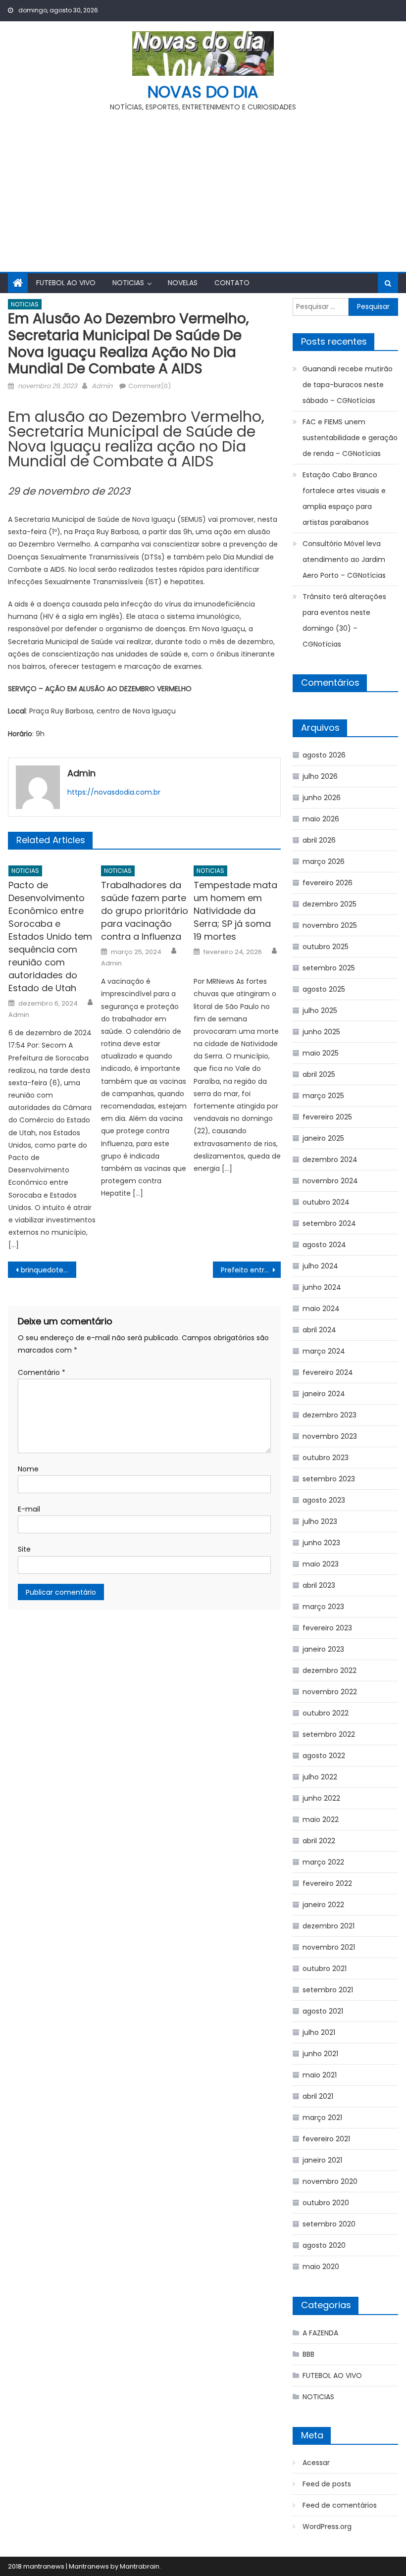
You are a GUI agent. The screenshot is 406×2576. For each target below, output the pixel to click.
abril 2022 (319, 1841)
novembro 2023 (330, 1436)
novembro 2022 (330, 1692)
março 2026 (324, 861)
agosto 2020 (324, 2245)
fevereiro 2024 (328, 1372)
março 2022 (323, 1862)
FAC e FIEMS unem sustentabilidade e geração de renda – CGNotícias (350, 438)
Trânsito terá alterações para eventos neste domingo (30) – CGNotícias (344, 620)
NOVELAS (183, 283)
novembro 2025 (330, 925)
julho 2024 (320, 1266)
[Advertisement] (203, 188)
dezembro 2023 (330, 1415)
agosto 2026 (324, 755)
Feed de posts (327, 2484)
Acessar (316, 2463)
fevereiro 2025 (327, 1117)
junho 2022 (321, 1798)
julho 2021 (319, 2032)
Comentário (42, 1372)
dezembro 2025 (330, 904)
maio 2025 (321, 1053)
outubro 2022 (326, 1713)
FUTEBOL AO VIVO (66, 283)
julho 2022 (320, 1777)
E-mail (29, 1509)
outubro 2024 (326, 1202)
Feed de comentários (340, 2505)
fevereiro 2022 (327, 1883)
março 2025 (323, 1096)
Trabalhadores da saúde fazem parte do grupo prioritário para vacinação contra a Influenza (145, 911)
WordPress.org (327, 2526)
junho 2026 (322, 798)
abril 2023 (319, 1585)
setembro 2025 (329, 968)
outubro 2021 (325, 1969)
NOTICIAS (128, 283)
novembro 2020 (330, 2181)
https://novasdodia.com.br (114, 792)
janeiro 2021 (322, 2160)
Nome (28, 1469)
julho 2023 (320, 1521)
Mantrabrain (140, 2566)
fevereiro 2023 (327, 1628)
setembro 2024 (329, 1223)
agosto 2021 (323, 2011)
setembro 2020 (329, 2224)
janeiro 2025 (323, 1138)
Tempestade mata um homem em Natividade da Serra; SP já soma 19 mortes (235, 911)
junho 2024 (322, 1287)
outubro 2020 (326, 2203)
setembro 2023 (329, 1479)
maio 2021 (320, 2075)
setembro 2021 (328, 1990)
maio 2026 (321, 819)
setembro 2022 (329, 1734)
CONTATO (232, 283)
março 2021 (322, 2118)
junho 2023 (321, 1543)
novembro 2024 (330, 1181)
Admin (102, 386)
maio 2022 (321, 1819)
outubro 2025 (326, 947)
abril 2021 (318, 2096)
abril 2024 (319, 1330)
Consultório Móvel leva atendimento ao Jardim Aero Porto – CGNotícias (344, 559)
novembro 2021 (329, 1947)
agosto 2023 (324, 1500)
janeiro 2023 (323, 1649)
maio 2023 (321, 1564)
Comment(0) (150, 386)
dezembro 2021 (329, 1926)
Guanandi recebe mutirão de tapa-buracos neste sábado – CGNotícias (348, 385)
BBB (308, 2354)
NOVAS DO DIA (203, 92)
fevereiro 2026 (328, 883)
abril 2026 (319, 840)
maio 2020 (321, 2267)
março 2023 (323, 1607)
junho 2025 (321, 1032)
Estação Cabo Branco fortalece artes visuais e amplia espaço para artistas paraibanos (344, 499)
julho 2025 (320, 1010)
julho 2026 (320, 776)
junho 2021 (320, 2054)
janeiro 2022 (323, 1905)
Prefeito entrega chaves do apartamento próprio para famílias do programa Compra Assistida (251, 1270)
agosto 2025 (324, 989)
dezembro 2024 (330, 1160)
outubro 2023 (326, 1458)
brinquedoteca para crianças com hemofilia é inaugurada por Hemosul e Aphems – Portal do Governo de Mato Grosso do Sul (49, 1270)
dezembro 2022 (330, 1670)
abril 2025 (319, 1074)
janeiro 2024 (324, 1394)
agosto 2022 (324, 1756)
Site (24, 1549)
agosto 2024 (324, 1245)
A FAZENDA (320, 2333)
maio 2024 (321, 1309)
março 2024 (324, 1351)
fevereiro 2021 (326, 2139)
